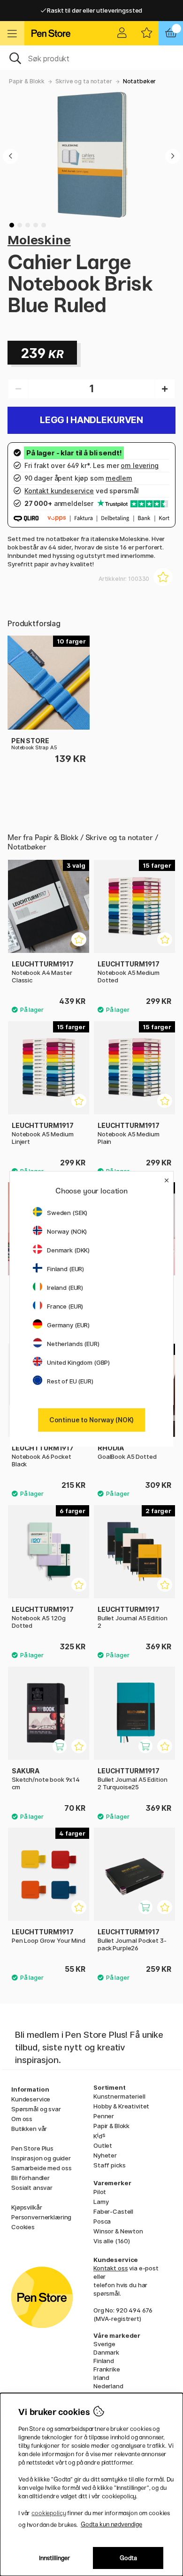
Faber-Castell (113, 2211)
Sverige (104, 2344)
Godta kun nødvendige (111, 2524)
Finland (104, 2361)
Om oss (22, 2119)
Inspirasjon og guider (41, 2158)
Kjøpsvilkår (27, 2207)
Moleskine (39, 240)
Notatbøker (140, 81)
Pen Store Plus (32, 2148)
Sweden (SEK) (67, 1213)
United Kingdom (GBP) (78, 1362)
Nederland (108, 2386)
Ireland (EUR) (65, 1288)
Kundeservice (31, 2099)
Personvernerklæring (41, 2217)
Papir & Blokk (27, 81)
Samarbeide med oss (41, 2168)
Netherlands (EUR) (73, 1344)
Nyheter (105, 2155)
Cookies (23, 2227)
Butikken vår (29, 2129)
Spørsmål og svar (36, 2109)
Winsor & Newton (118, 2231)
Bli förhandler (30, 2178)
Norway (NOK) (67, 1231)
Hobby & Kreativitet (121, 2106)
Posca (102, 2221)
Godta (128, 2558)
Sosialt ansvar (32, 2188)
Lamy (101, 2202)
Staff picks (109, 2165)
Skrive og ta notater (84, 81)
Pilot (100, 2192)
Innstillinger (55, 2558)
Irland (101, 2378)
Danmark (106, 2352)
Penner (104, 2116)
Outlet (103, 2145)
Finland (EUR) (65, 1269)
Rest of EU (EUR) (70, 1381)
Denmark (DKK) (68, 1250)
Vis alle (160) (112, 2241)
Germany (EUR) (68, 1325)
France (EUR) (65, 1306)
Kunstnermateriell (119, 2096)
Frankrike (107, 2369)
